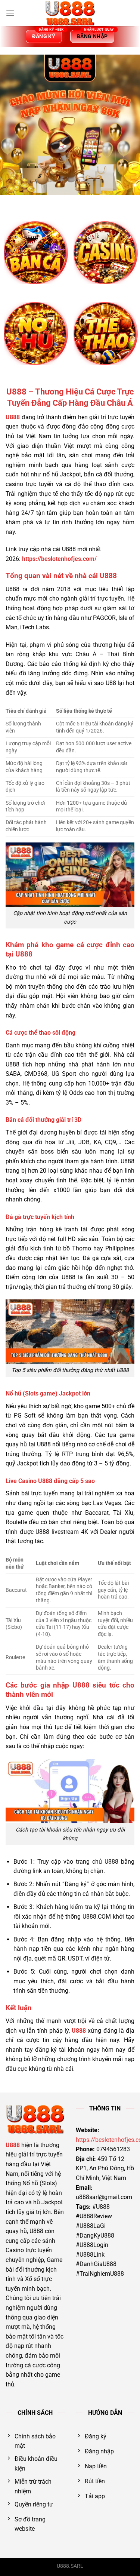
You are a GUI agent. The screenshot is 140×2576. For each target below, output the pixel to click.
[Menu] (10, 13)
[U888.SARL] (70, 13)
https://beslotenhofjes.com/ (59, 559)
